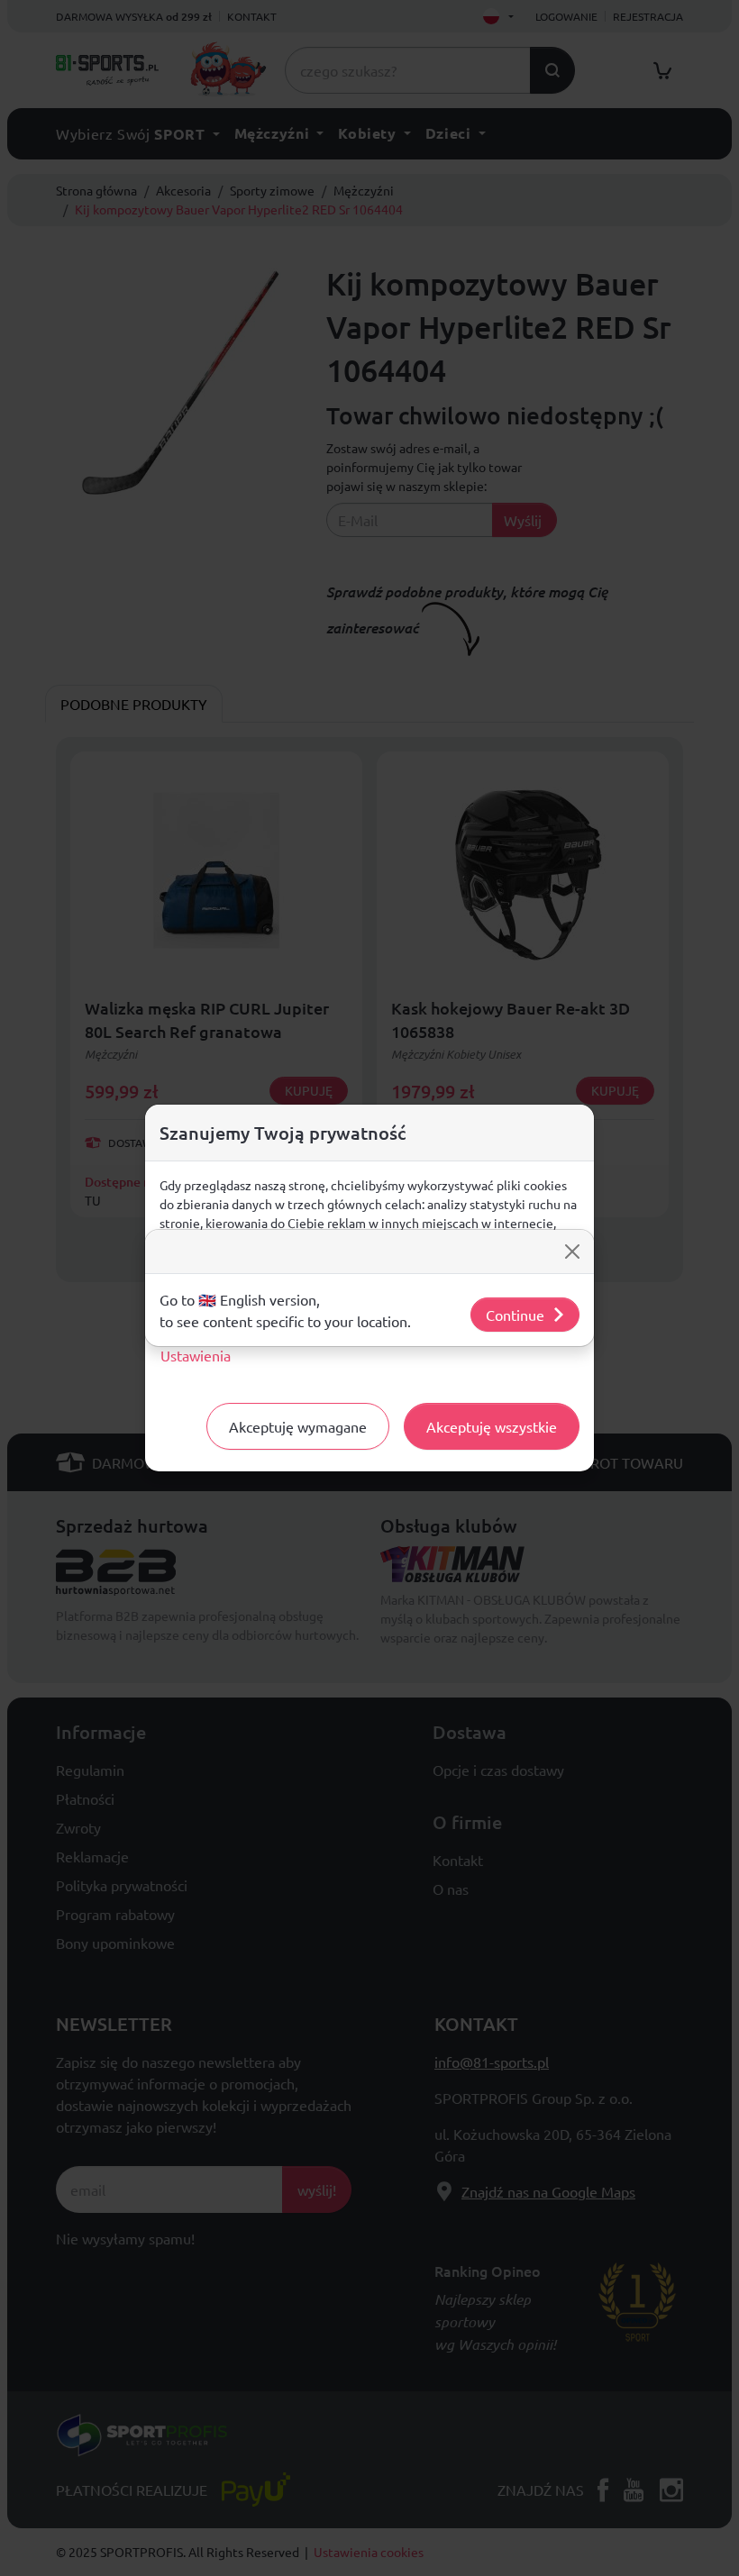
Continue (515, 1315)
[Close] (572, 1252)
